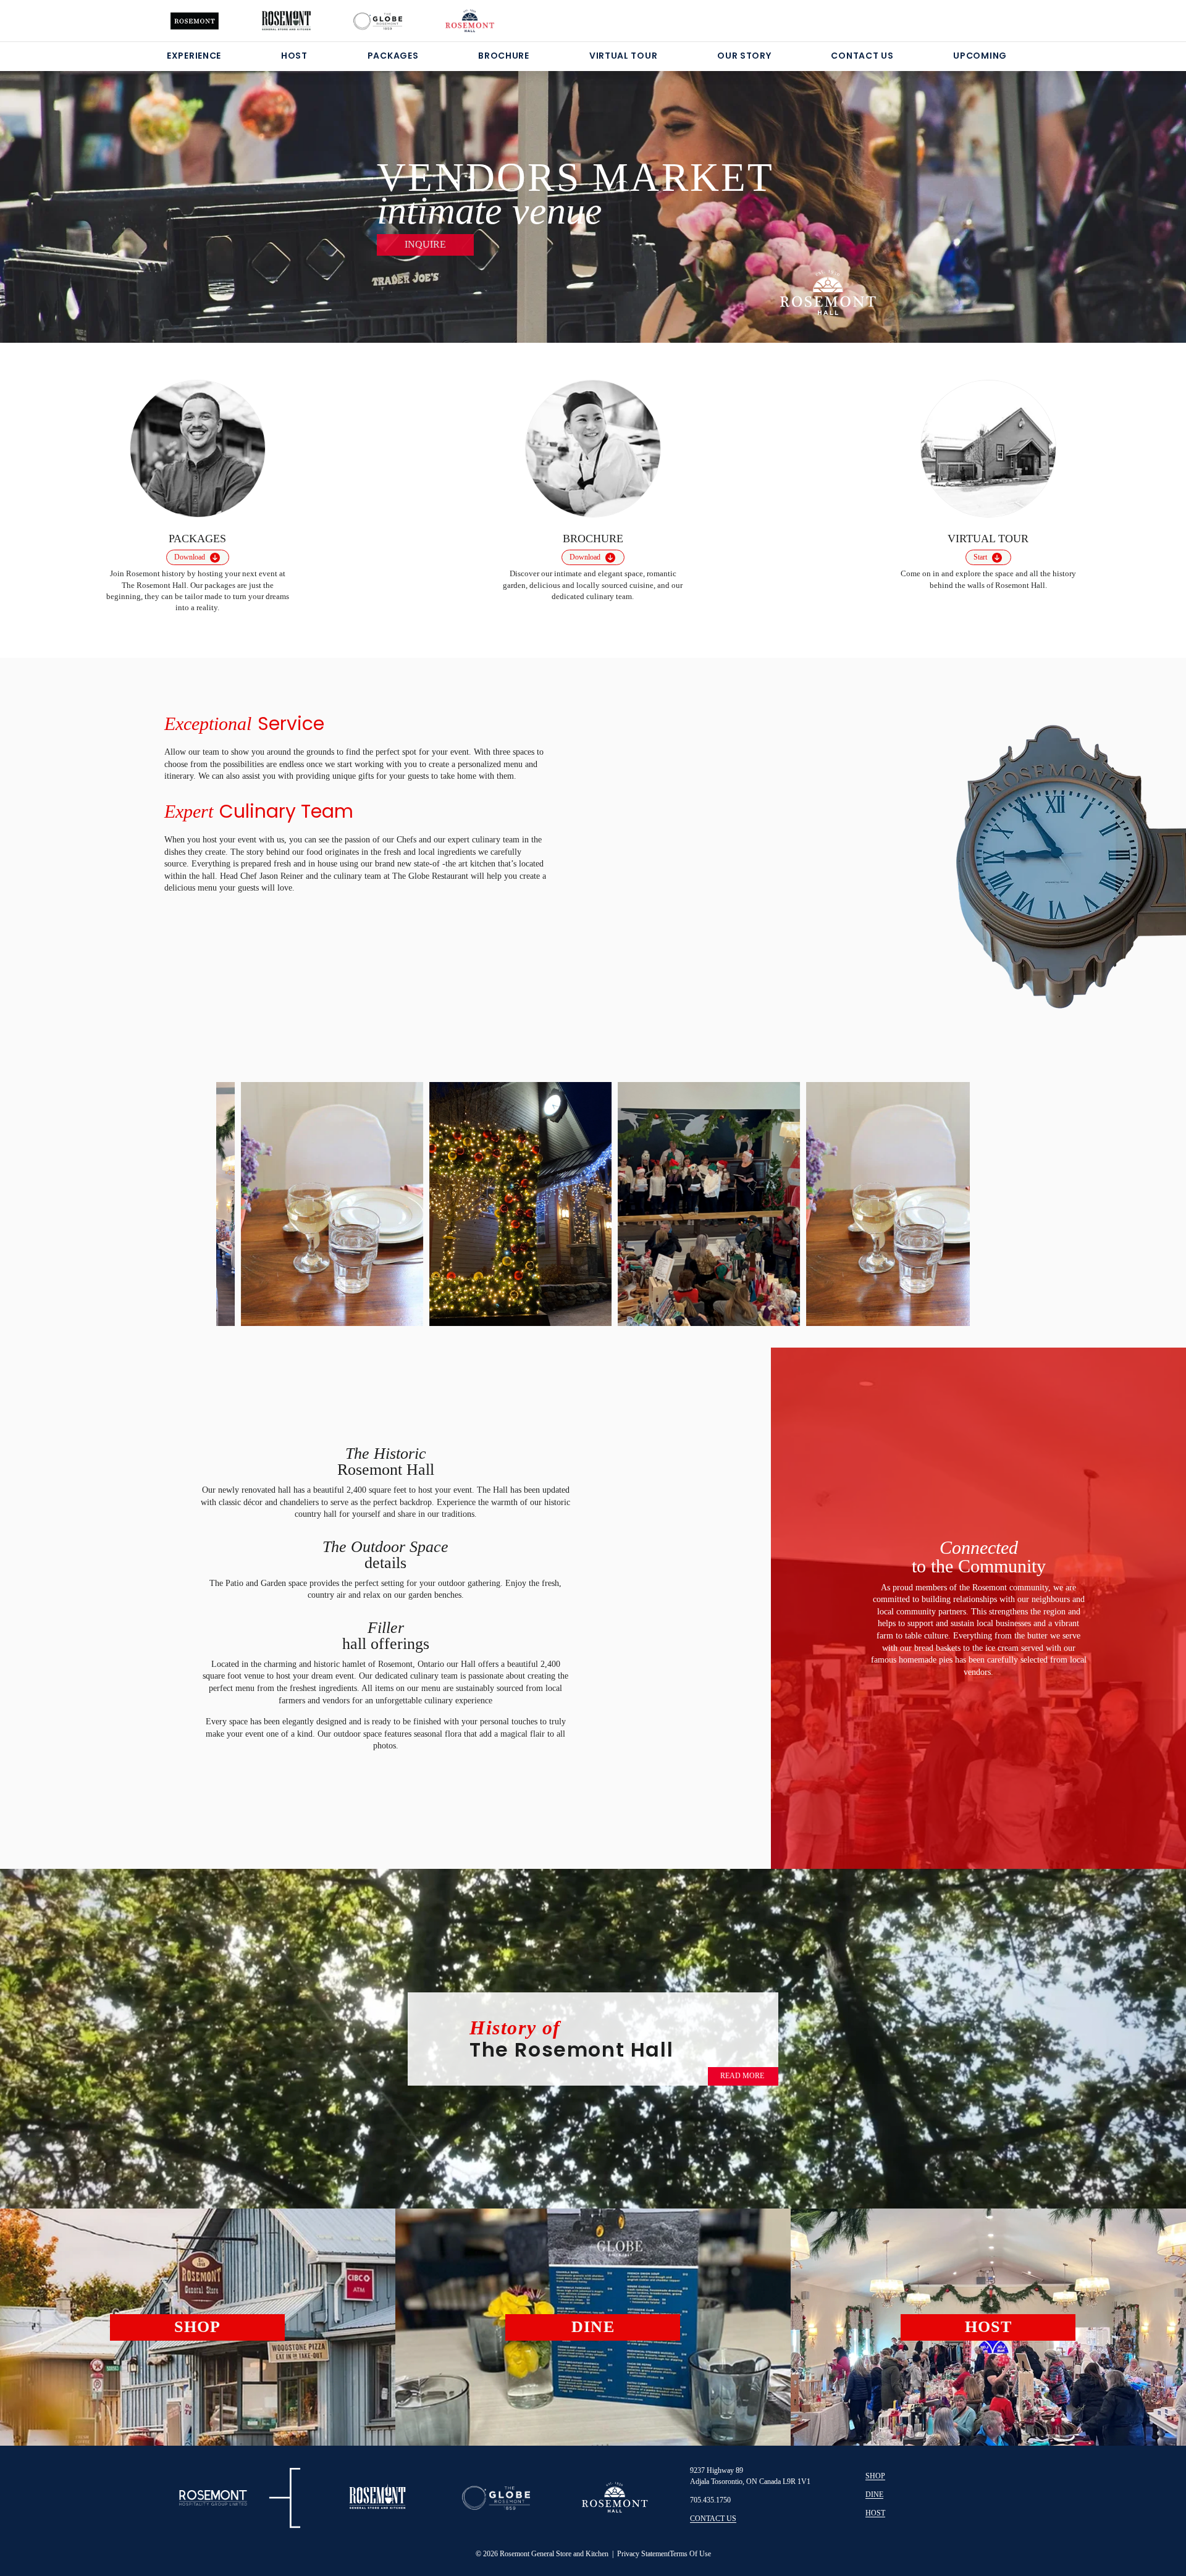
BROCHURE (504, 56)
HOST (294, 56)
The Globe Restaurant (431, 876)
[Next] (1100, 191)
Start (980, 557)
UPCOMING (980, 56)
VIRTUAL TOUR (623, 56)
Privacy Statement (643, 2554)
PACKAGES (393, 56)
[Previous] (86, 191)
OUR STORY (744, 56)
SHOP (875, 2476)
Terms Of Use (690, 2554)
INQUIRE (425, 244)
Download (190, 557)
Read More (742, 2076)
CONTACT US (862, 56)
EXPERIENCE (194, 56)
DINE (874, 2494)
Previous (246, 1199)
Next (940, 1202)
